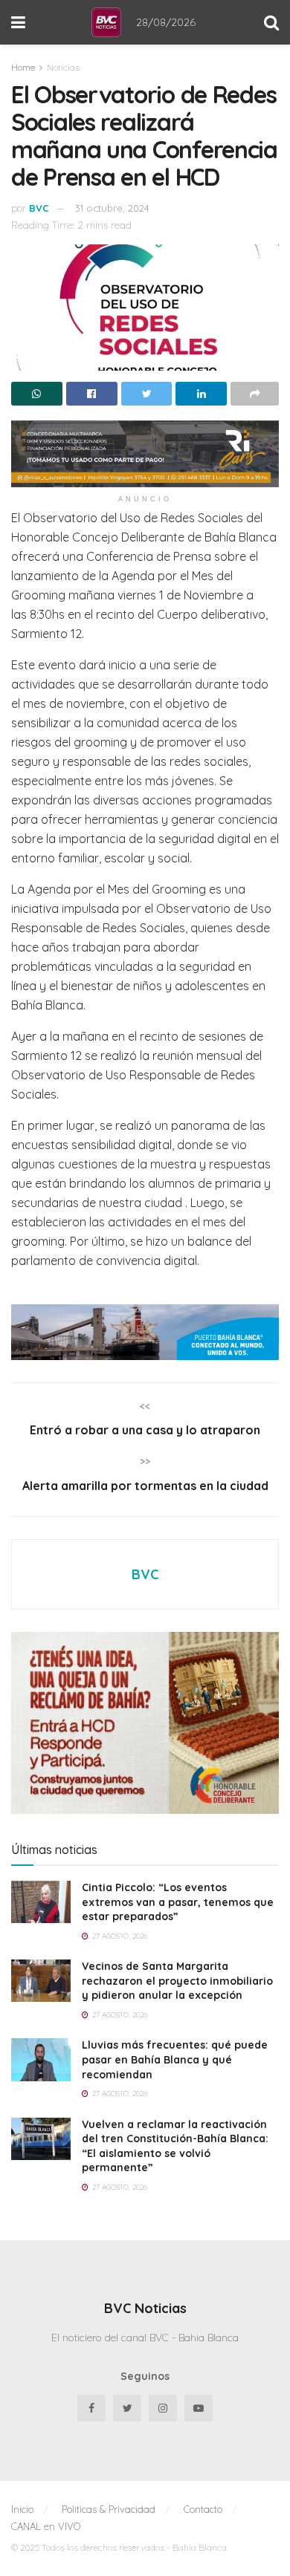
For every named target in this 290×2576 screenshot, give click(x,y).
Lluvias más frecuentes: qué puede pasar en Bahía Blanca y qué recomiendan (175, 2059)
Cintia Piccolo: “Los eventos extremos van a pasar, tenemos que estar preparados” (178, 1902)
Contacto (203, 2509)
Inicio (22, 2509)
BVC (39, 208)
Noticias (63, 67)
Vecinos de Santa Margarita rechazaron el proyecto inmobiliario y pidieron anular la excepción (177, 1981)
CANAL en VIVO (46, 2526)
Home (23, 67)
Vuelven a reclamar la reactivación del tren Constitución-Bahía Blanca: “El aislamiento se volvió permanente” (175, 2146)
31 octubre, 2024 (112, 208)
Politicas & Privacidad (109, 2509)
